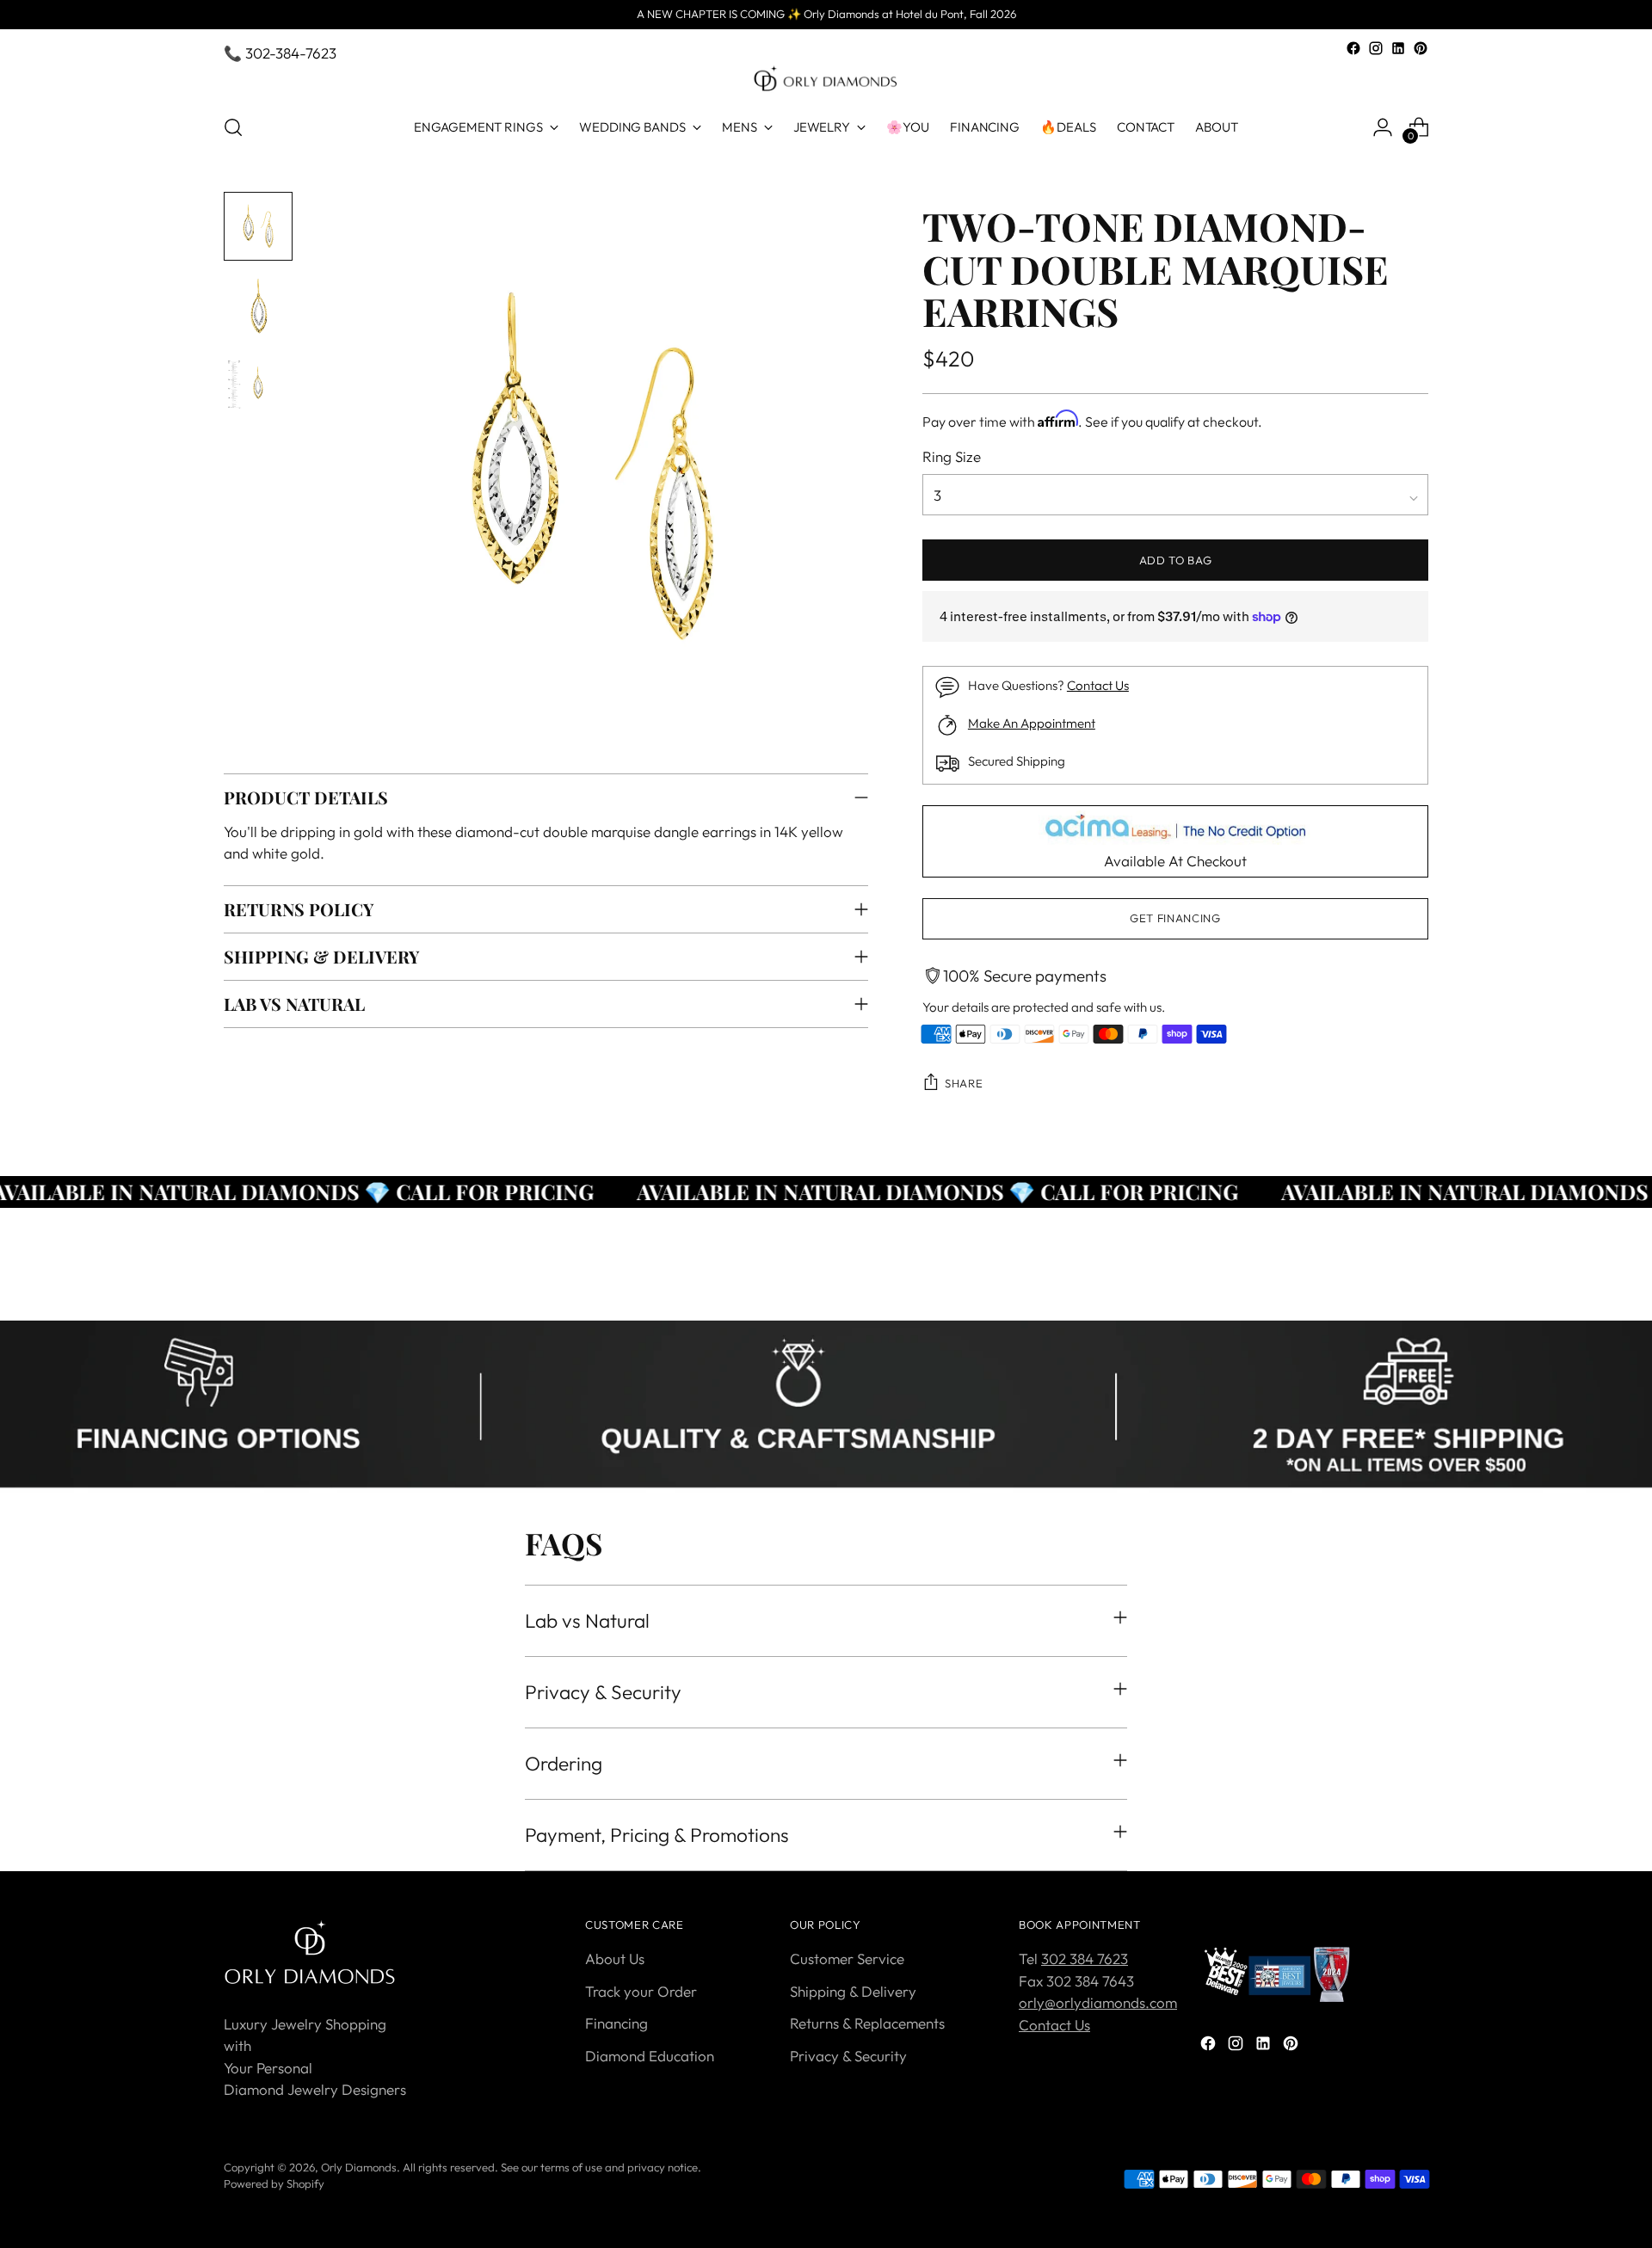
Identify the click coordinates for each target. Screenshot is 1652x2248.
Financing (616, 2023)
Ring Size (952, 456)
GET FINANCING (1175, 918)
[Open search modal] (233, 127)
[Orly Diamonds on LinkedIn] (1398, 48)
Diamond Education (650, 2056)
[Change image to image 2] (258, 305)
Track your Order (641, 1991)
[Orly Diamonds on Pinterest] (1421, 48)
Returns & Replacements (867, 2023)
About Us (615, 1959)
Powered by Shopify (274, 2183)
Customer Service (847, 1959)
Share (964, 1083)
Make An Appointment (1032, 723)
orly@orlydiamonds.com (1098, 2002)
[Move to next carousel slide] (1414, 1288)
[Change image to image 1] (258, 226)
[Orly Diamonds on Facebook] (1353, 48)
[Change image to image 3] (258, 385)
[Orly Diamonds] (826, 79)
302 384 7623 (1085, 1959)
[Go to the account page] (1383, 127)
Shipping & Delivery (853, 1991)
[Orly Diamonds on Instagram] (1376, 48)
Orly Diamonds (359, 2167)
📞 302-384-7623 (280, 53)
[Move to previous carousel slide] (1374, 1289)
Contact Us (1098, 685)
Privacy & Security (848, 2056)
